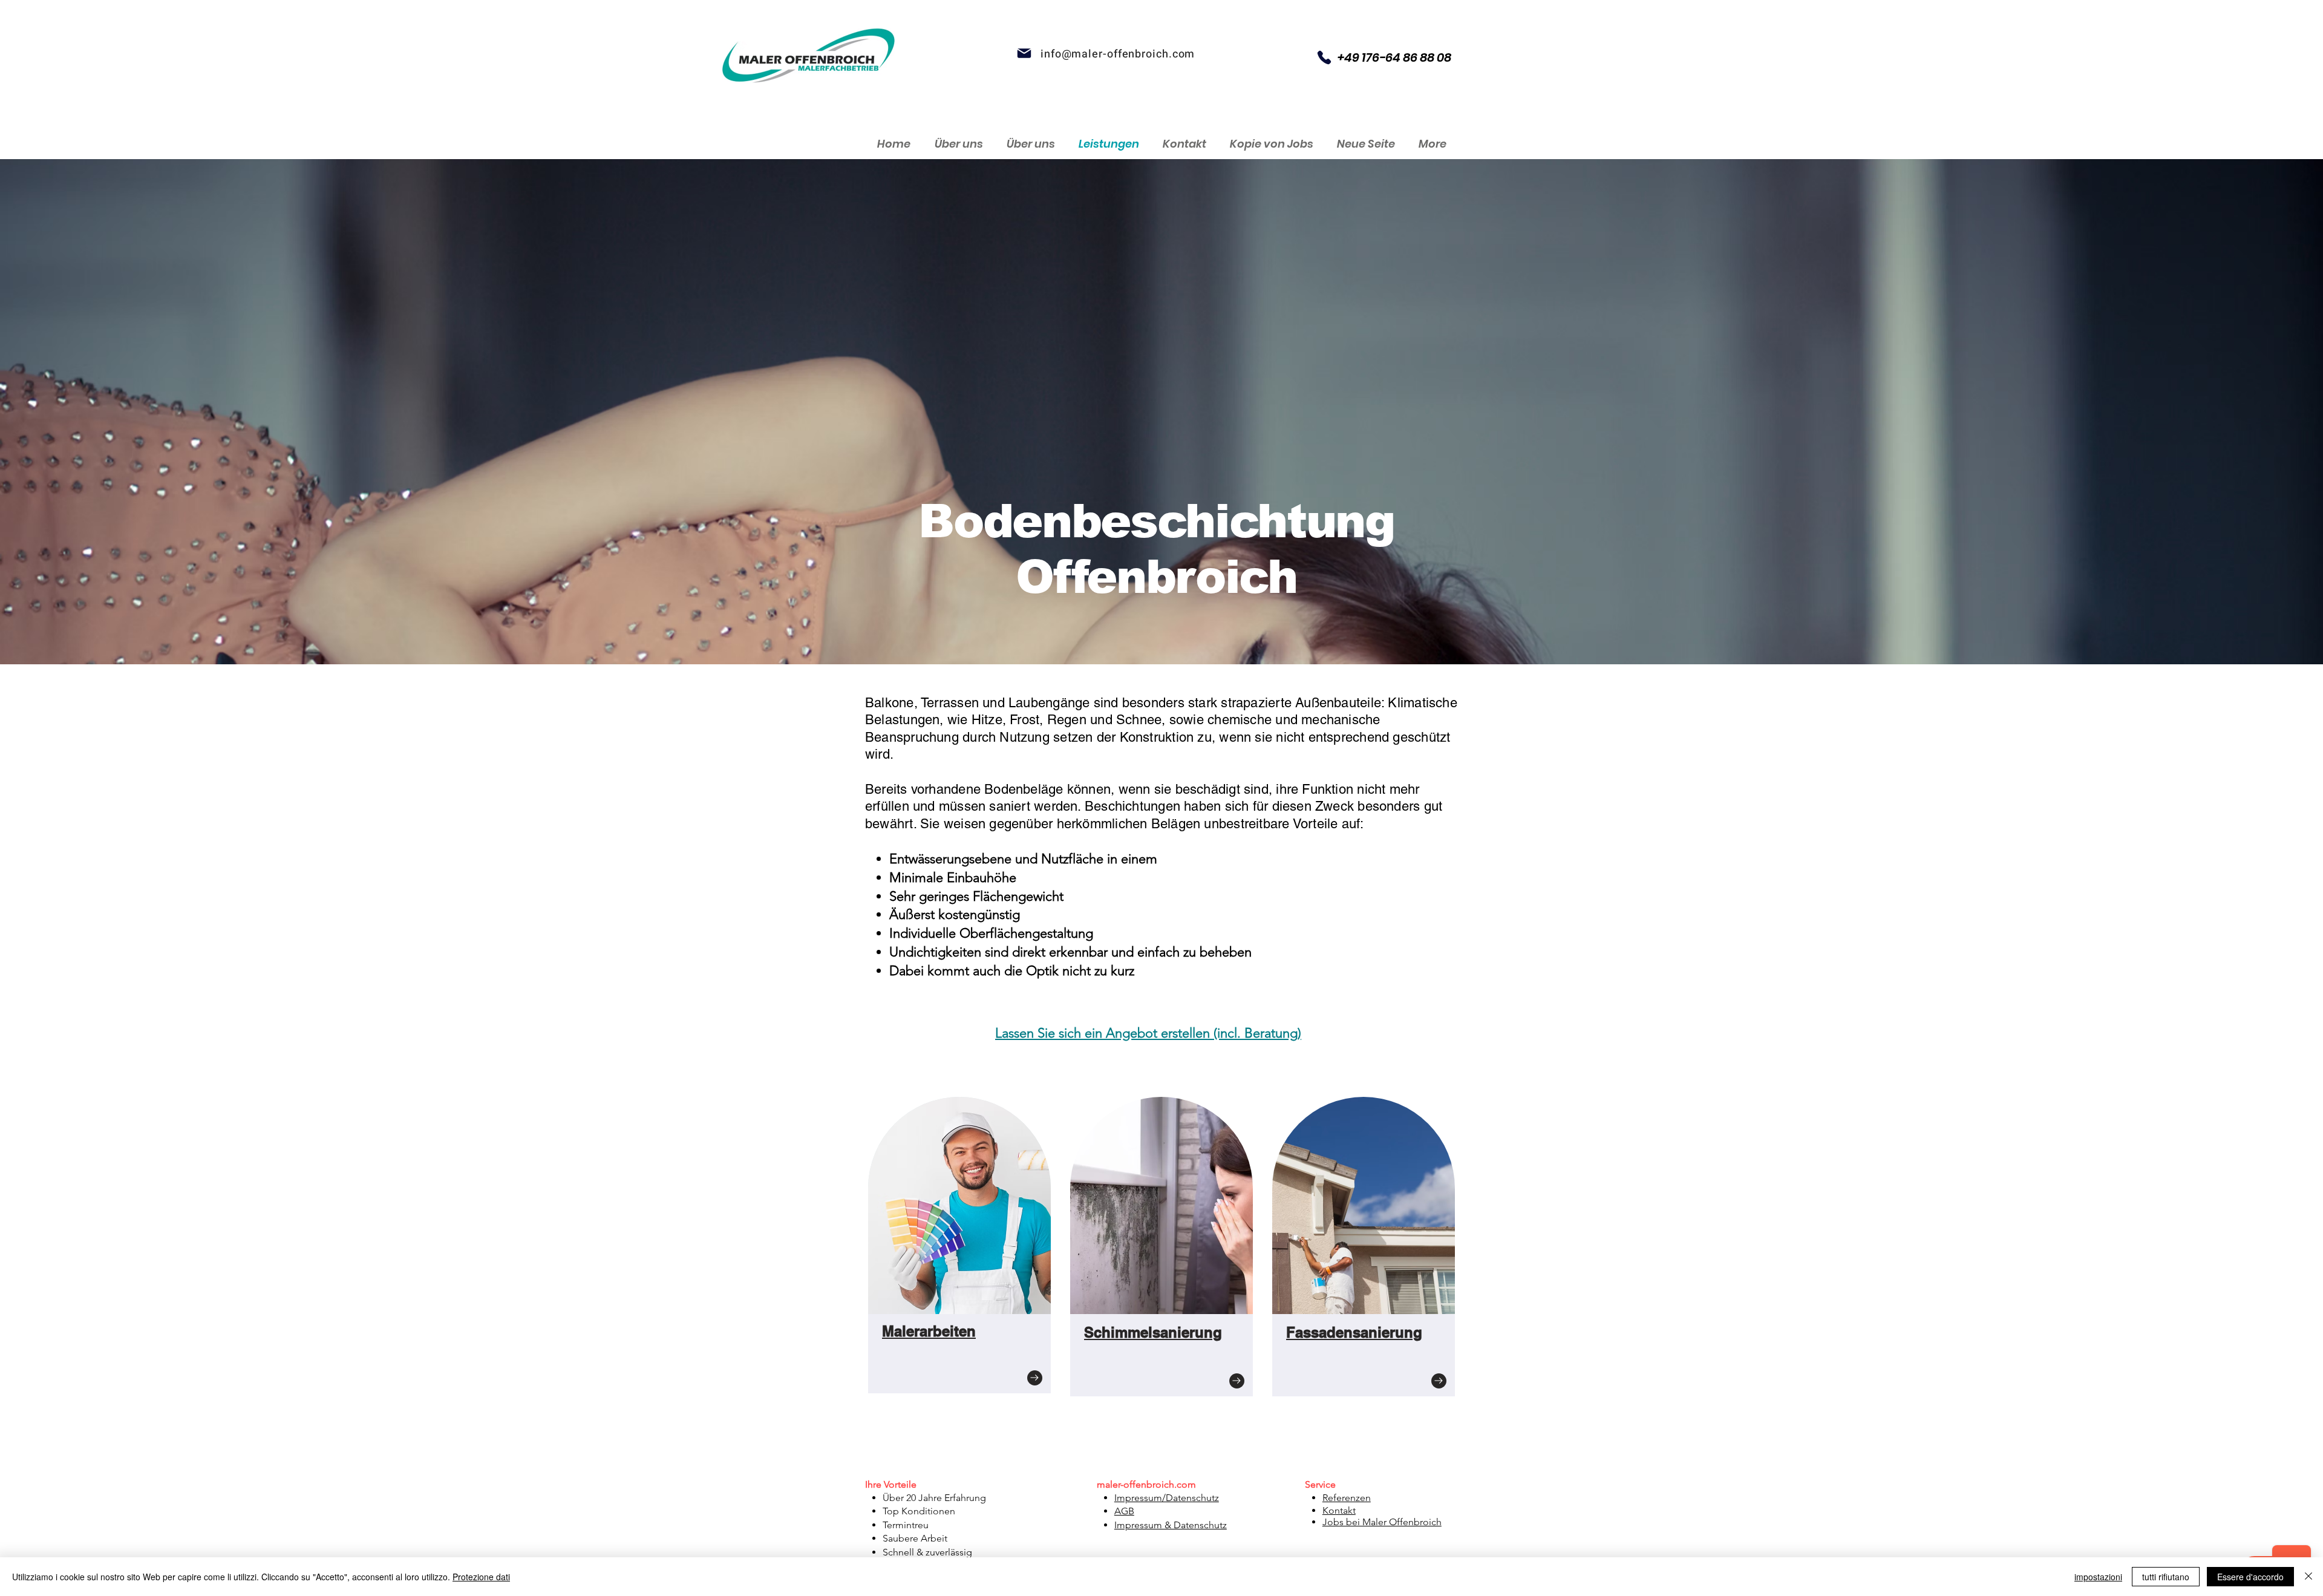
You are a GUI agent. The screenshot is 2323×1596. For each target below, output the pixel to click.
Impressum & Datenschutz (1171, 1525)
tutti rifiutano (2166, 1577)
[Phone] (1324, 57)
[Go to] (1035, 1378)
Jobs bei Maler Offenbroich (1382, 1522)
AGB (1124, 1511)
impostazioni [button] (2098, 1577)
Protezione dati (481, 1577)
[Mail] (1024, 53)
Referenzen (1347, 1498)
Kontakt (1339, 1510)
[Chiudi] (2308, 1577)
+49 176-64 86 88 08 (1394, 57)
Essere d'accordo (2250, 1577)
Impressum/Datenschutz (1167, 1498)
